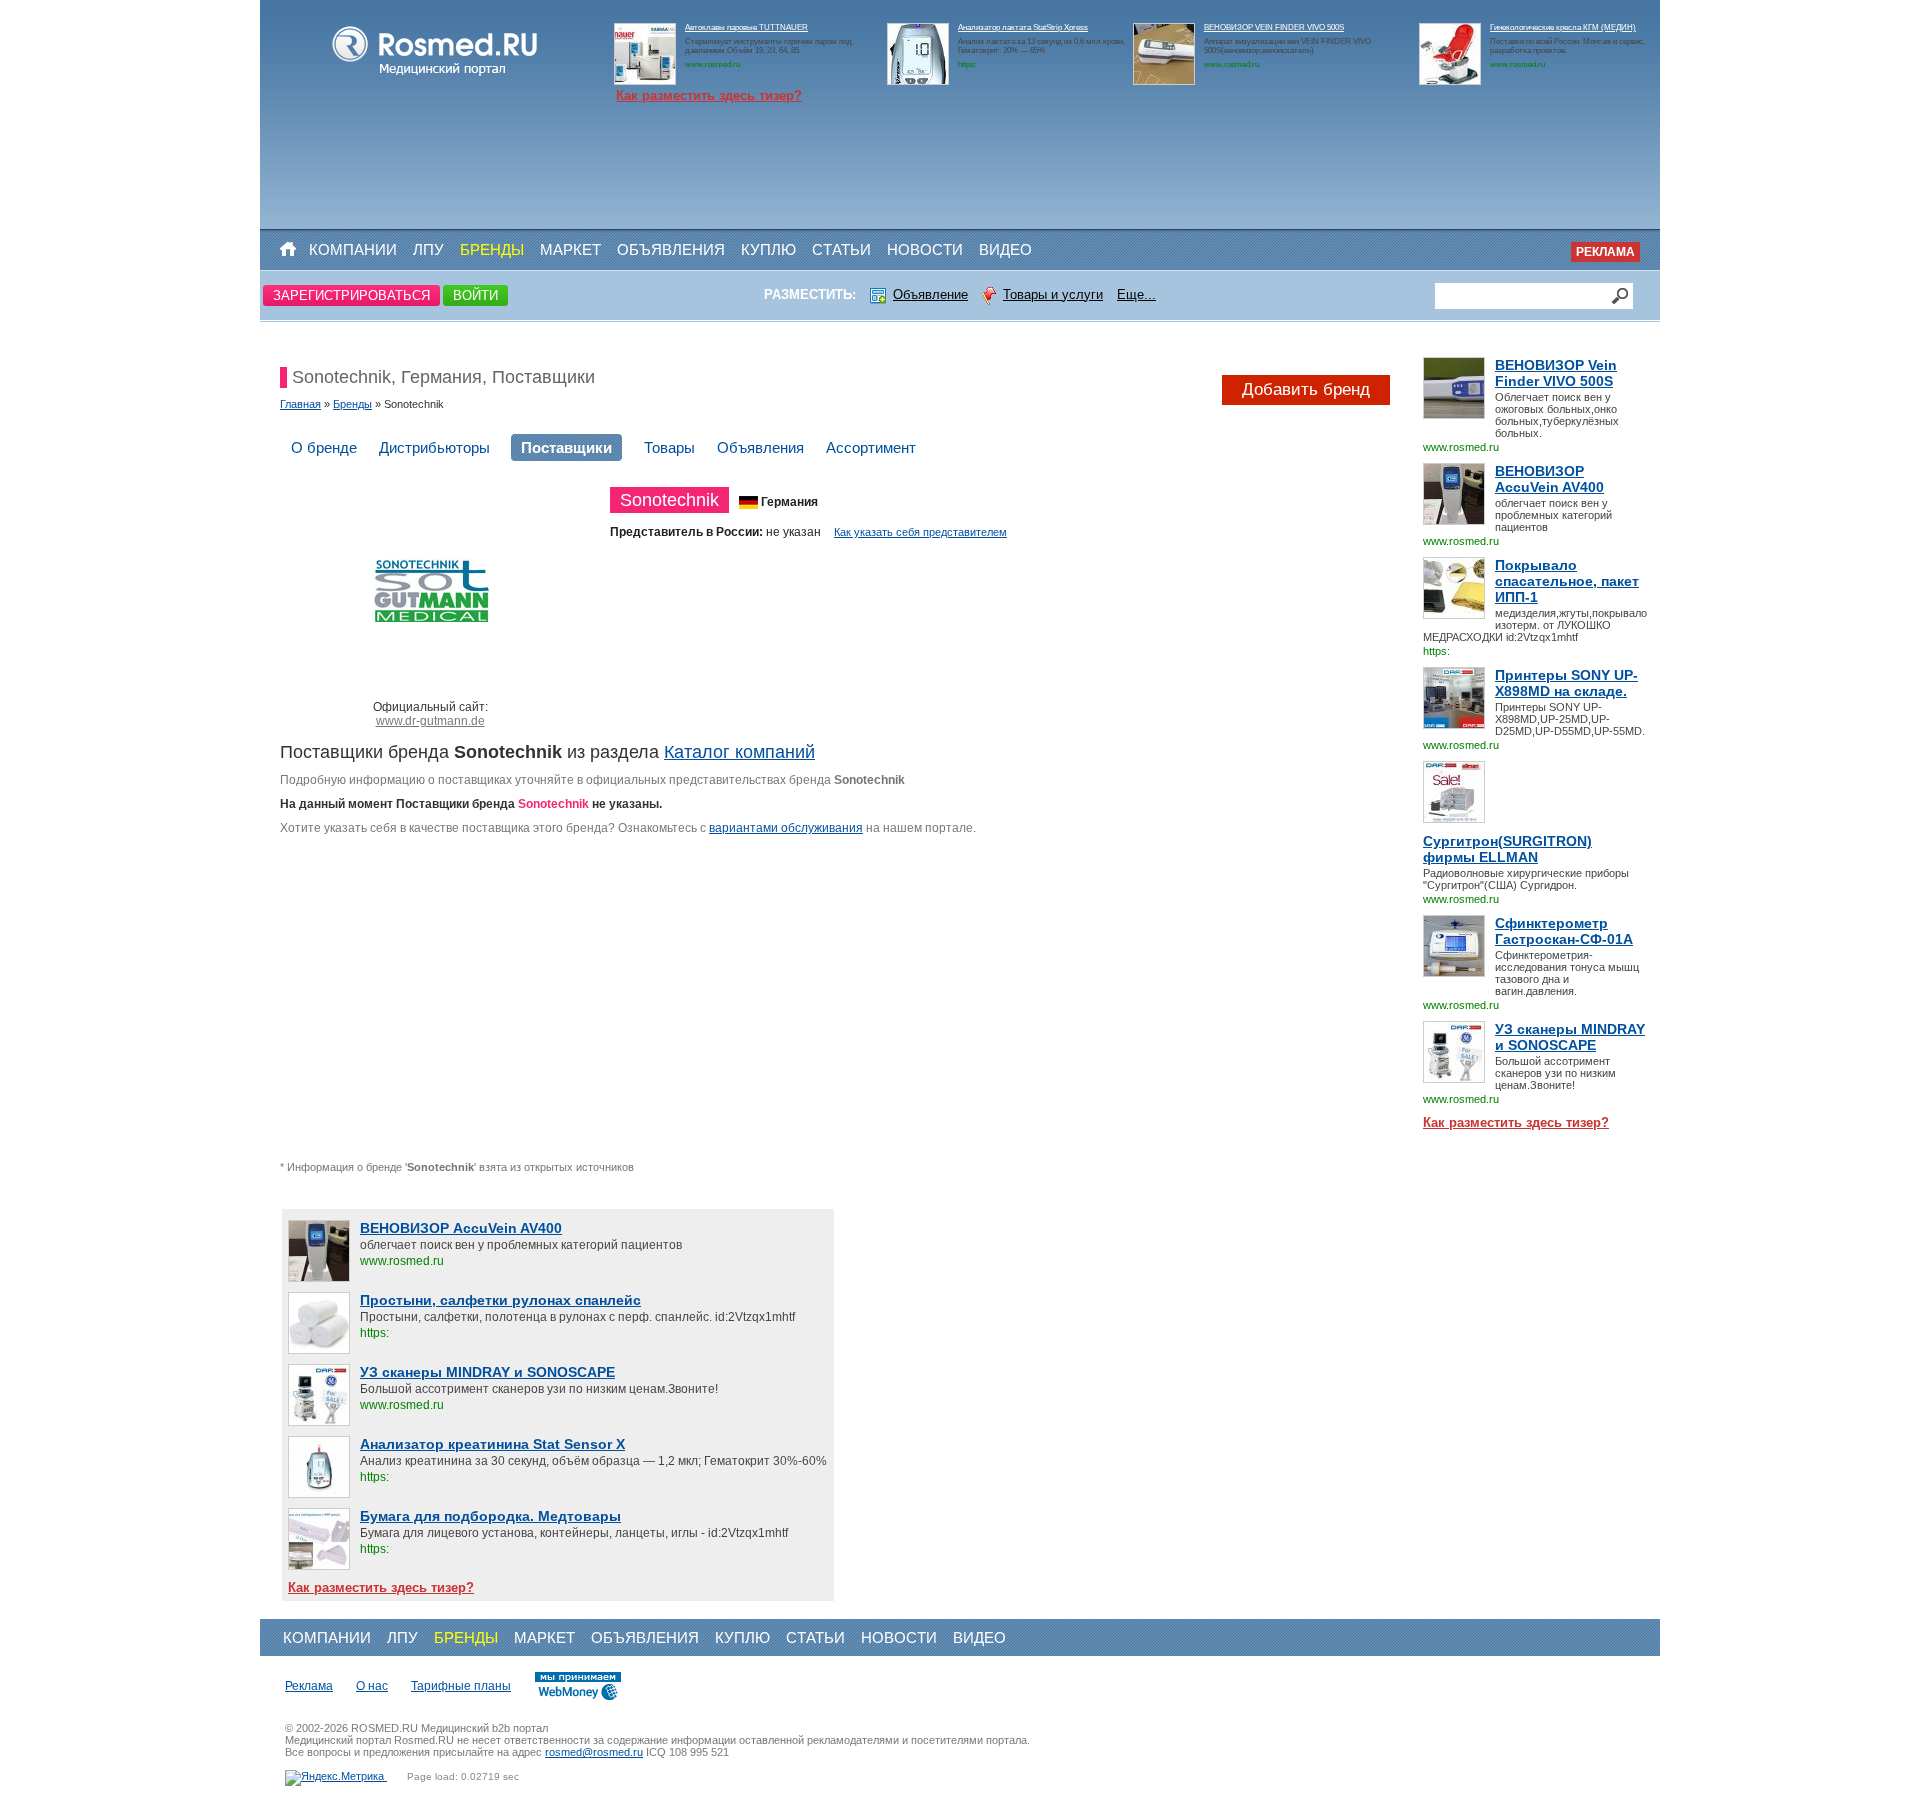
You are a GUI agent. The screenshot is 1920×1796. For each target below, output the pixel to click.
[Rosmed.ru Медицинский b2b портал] (435, 76)
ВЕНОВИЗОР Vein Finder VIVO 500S (1556, 373)
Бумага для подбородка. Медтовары (490, 1516)
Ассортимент (871, 447)
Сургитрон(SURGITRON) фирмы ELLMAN (1507, 849)
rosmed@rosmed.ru (594, 1752)
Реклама (1605, 252)
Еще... (1136, 294)
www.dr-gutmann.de (430, 721)
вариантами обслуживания (786, 828)
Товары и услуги (1053, 294)
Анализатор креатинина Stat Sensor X (492, 1444)
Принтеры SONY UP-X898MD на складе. (1566, 683)
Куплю (768, 249)
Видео (1005, 249)
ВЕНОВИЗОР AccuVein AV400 (1549, 479)
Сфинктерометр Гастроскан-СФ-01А (1564, 931)
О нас (372, 1686)
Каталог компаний (739, 752)
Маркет (570, 249)
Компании (353, 249)
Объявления (671, 249)
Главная (300, 404)
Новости (925, 249)
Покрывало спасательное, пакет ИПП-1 (1567, 581)
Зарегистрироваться (351, 295)
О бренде (324, 447)
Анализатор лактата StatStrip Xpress (1023, 27)
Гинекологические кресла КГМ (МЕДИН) (1563, 27)
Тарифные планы (461, 1686)
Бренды (492, 249)
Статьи (841, 249)
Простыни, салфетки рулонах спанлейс (500, 1300)
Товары (669, 447)
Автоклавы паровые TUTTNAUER (746, 27)
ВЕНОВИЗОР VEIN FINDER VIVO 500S (1274, 27)
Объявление (930, 294)
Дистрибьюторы (434, 447)
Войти (475, 295)
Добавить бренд (1306, 389)
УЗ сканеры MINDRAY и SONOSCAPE (1570, 1037)
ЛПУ (428, 249)
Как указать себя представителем (920, 532)
